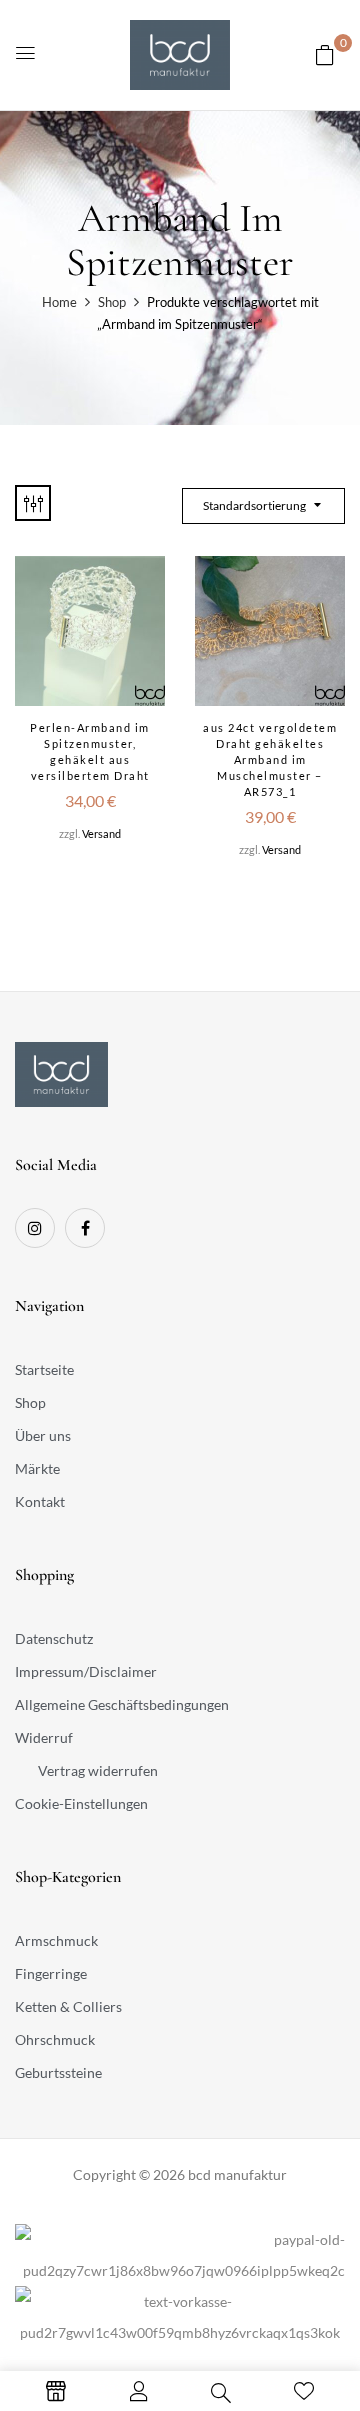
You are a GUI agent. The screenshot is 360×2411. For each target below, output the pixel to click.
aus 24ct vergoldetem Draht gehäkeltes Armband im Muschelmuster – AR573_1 (270, 759)
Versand (101, 833)
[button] (325, 54)
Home (59, 302)
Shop (112, 302)
